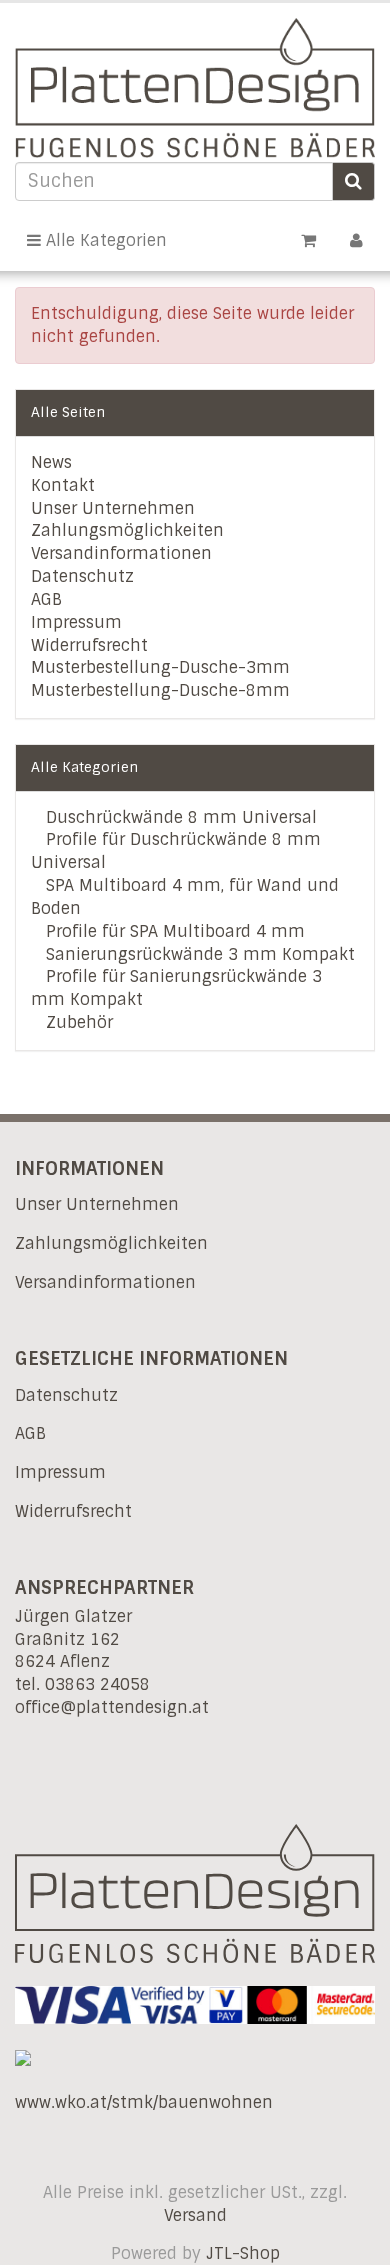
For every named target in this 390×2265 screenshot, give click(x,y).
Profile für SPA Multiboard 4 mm (173, 931)
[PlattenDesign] (195, 88)
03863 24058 (97, 1684)
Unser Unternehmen (113, 508)
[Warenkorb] (308, 240)
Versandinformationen (121, 553)
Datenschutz (82, 576)
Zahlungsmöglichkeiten (127, 530)
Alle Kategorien (104, 240)
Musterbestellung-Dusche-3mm (160, 667)
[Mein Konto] (356, 240)
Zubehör (77, 1022)
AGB (46, 599)
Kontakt (63, 485)
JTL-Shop (243, 2253)
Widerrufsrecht (89, 645)
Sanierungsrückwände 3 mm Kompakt (198, 954)
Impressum (76, 622)
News (51, 462)
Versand (195, 2215)
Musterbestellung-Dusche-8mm (160, 690)
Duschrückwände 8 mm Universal (179, 817)
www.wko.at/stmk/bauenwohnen (144, 2102)
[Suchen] (353, 181)
